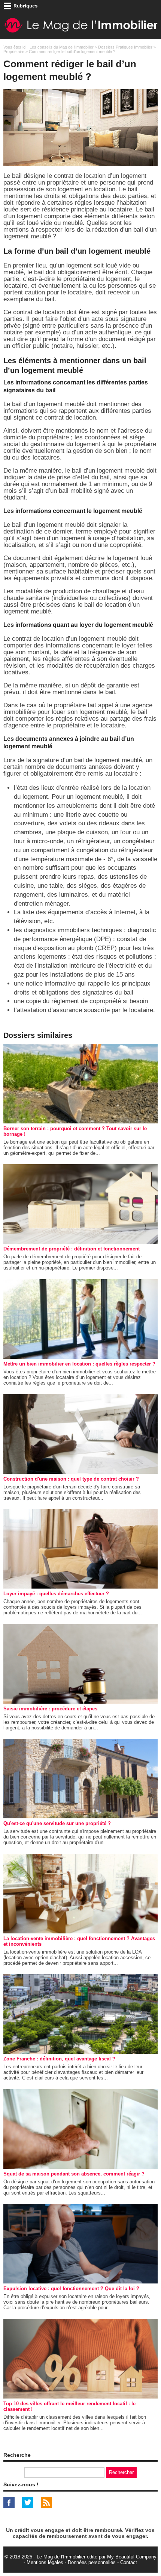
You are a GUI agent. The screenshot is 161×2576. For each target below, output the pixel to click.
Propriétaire (14, 52)
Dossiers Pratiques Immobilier (125, 47)
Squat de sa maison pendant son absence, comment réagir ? (74, 2174)
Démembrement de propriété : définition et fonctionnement (72, 1249)
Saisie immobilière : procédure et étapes (50, 1709)
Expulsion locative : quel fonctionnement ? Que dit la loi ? (71, 2289)
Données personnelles (92, 2562)
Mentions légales (45, 2562)
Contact (129, 2562)
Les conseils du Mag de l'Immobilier (62, 47)
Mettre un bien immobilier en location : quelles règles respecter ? (79, 1364)
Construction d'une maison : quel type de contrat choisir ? (71, 1479)
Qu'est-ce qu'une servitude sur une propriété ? (57, 1823)
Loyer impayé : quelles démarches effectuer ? (56, 1594)
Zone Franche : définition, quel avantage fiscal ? (59, 2059)
